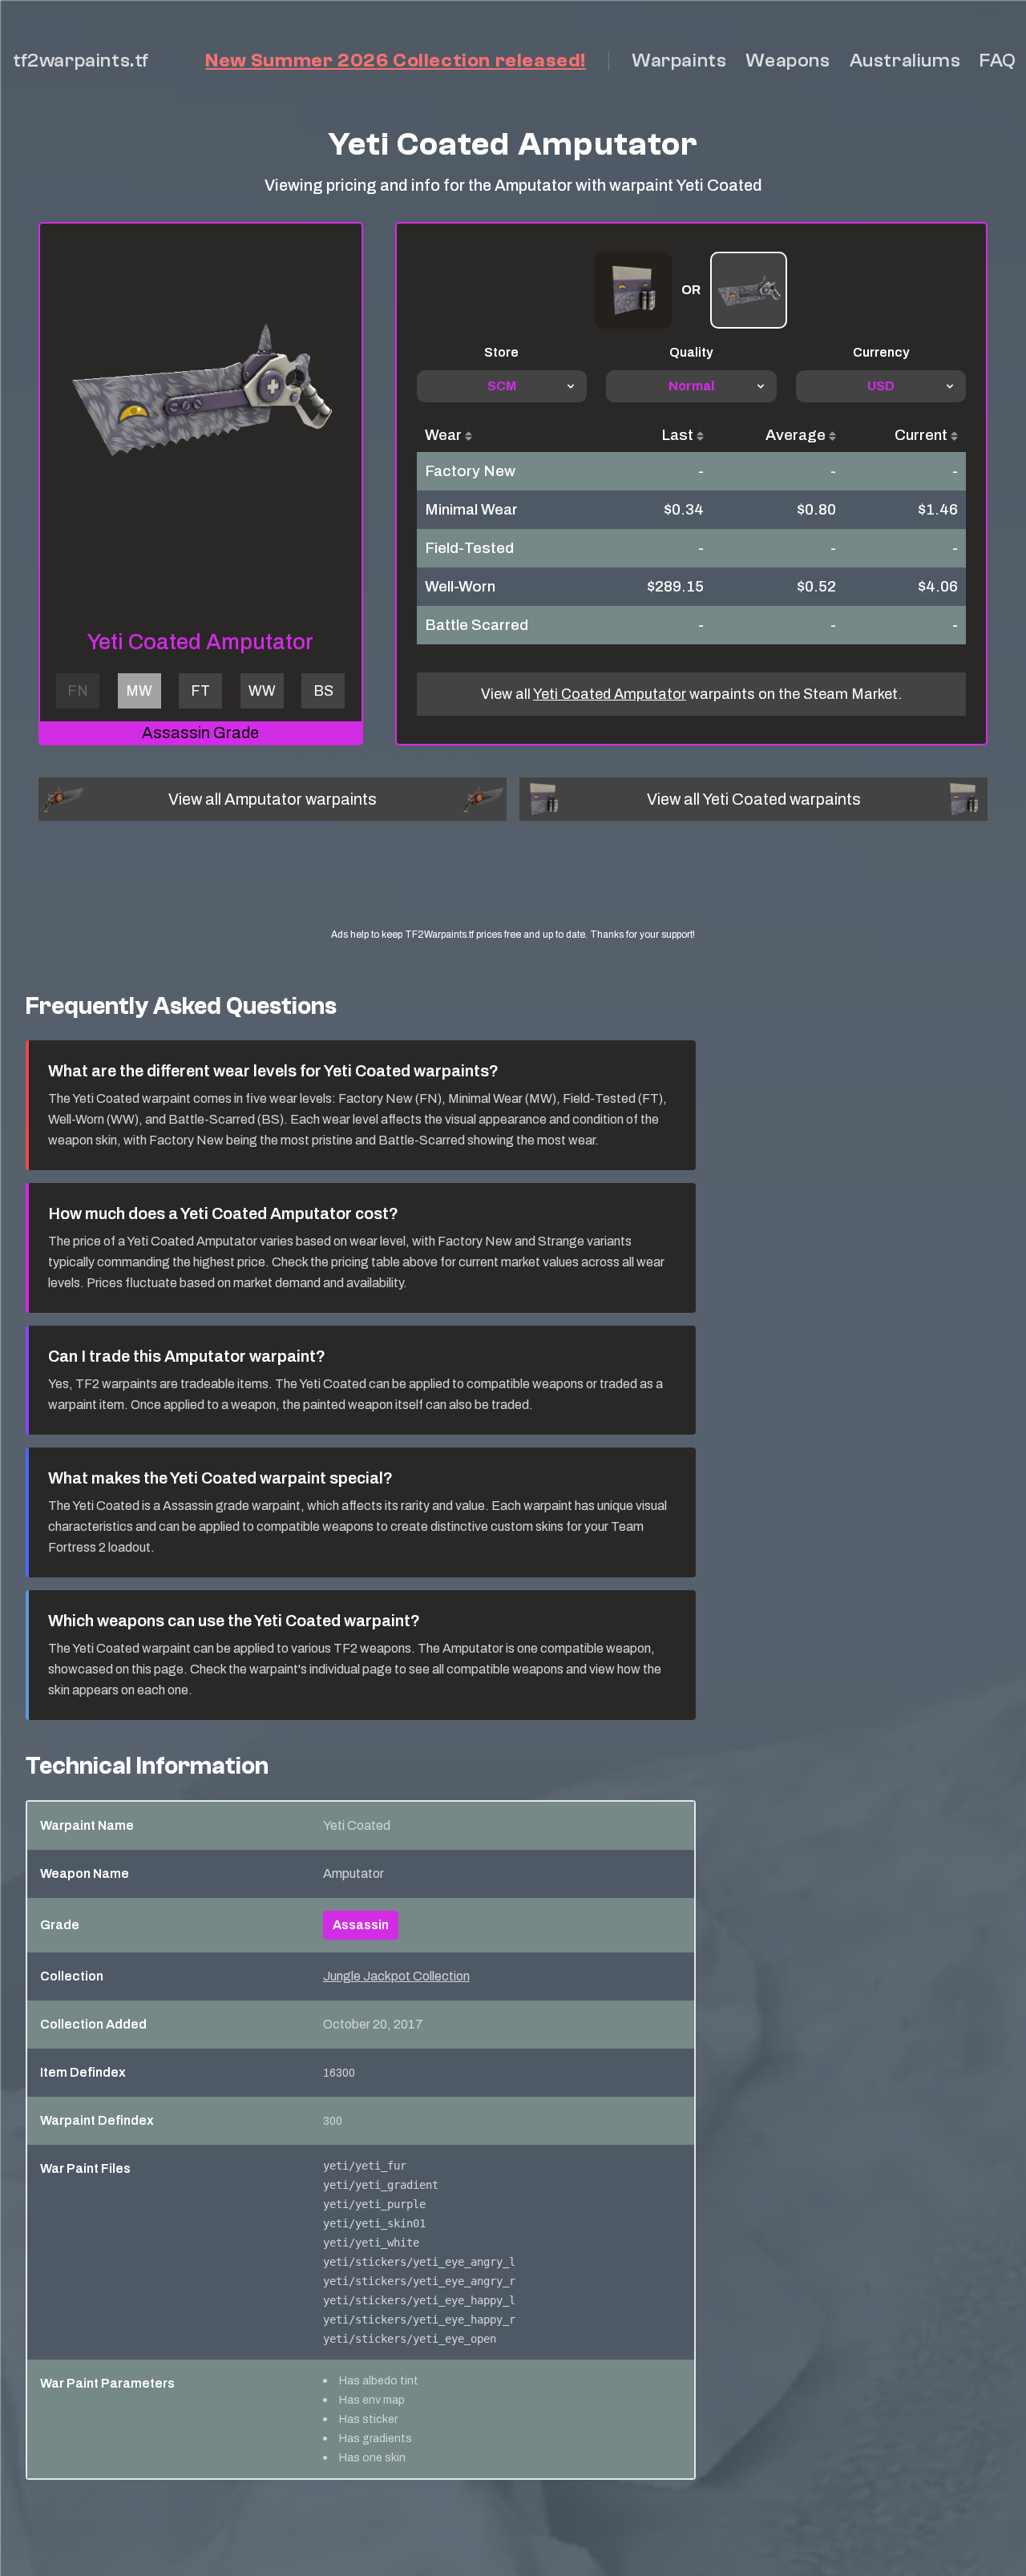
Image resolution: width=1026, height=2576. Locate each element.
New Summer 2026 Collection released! (396, 61)
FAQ (998, 61)
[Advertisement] (513, 889)
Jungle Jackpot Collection (396, 1976)
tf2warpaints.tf (81, 61)
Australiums (905, 61)
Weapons (788, 61)
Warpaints (679, 61)
